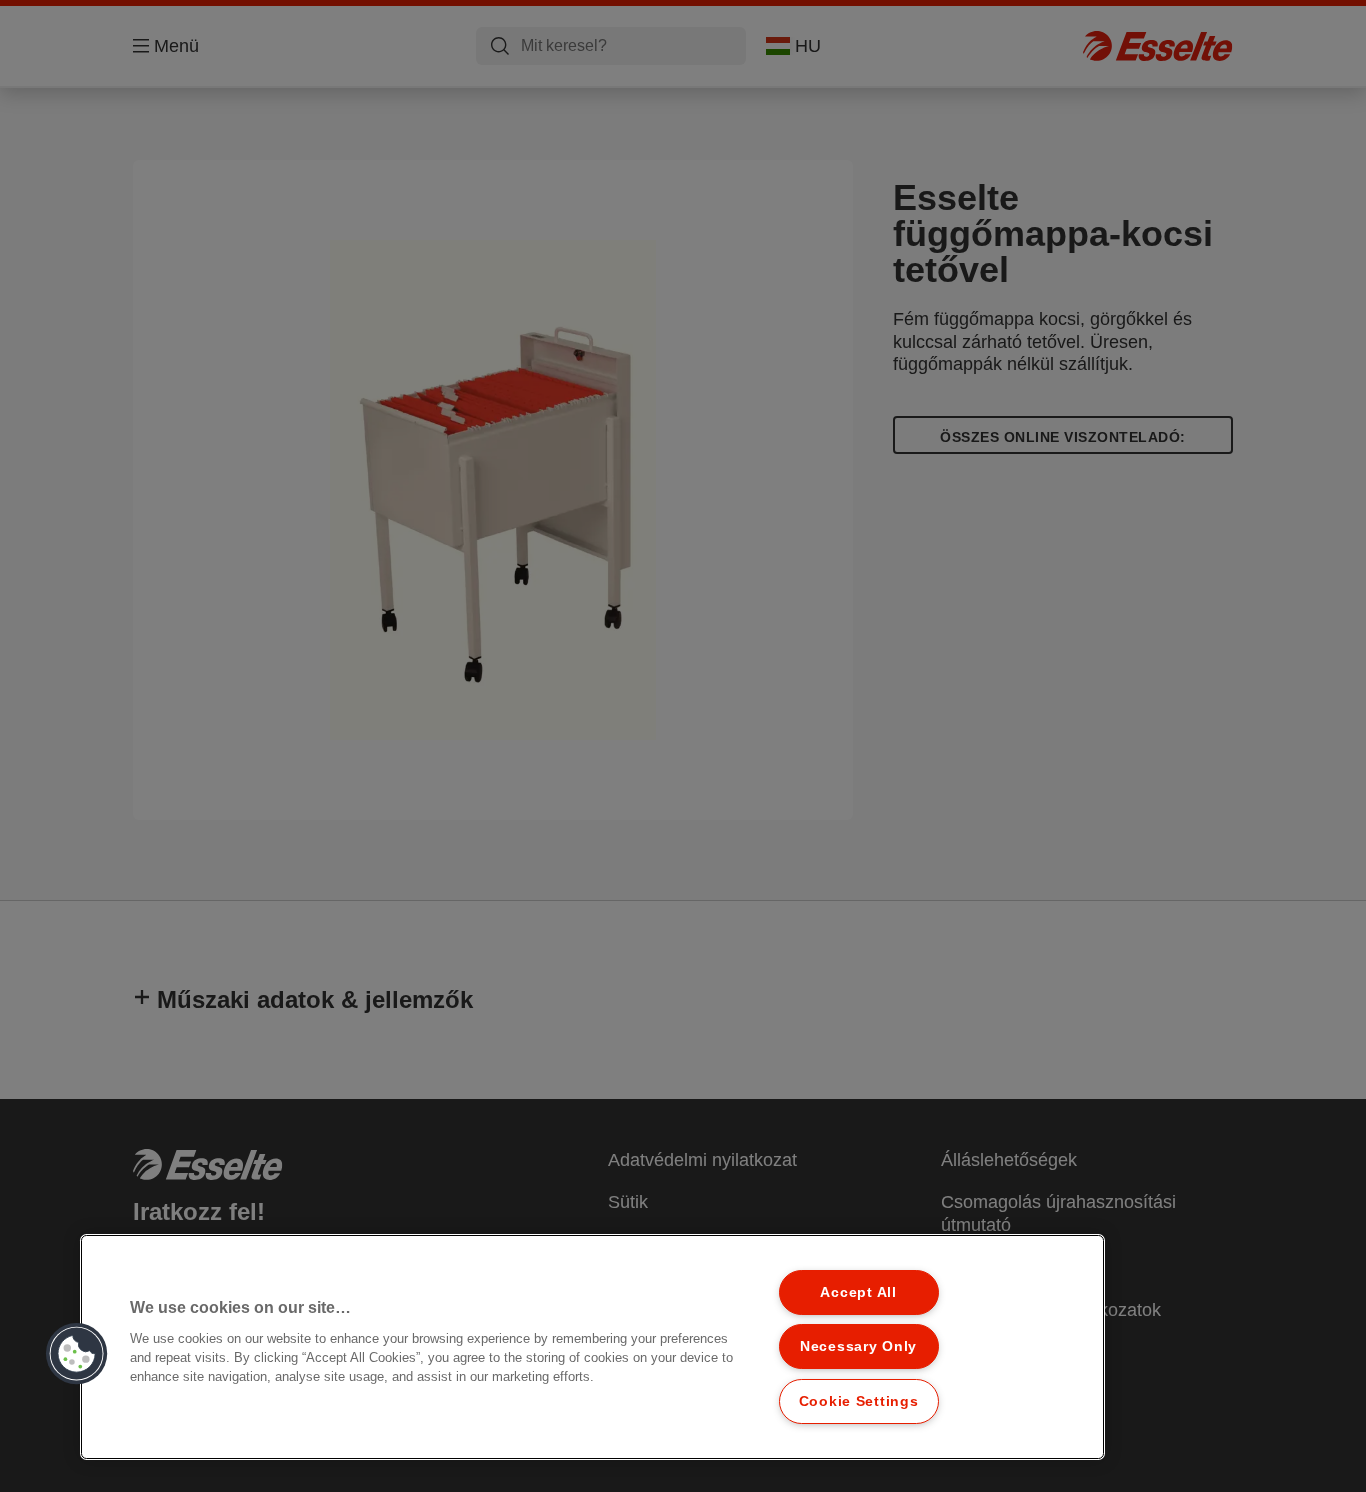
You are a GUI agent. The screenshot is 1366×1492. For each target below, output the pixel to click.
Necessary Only (858, 1346)
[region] (592, 1347)
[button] (77, 1354)
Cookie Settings (859, 1401)
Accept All (858, 1292)
